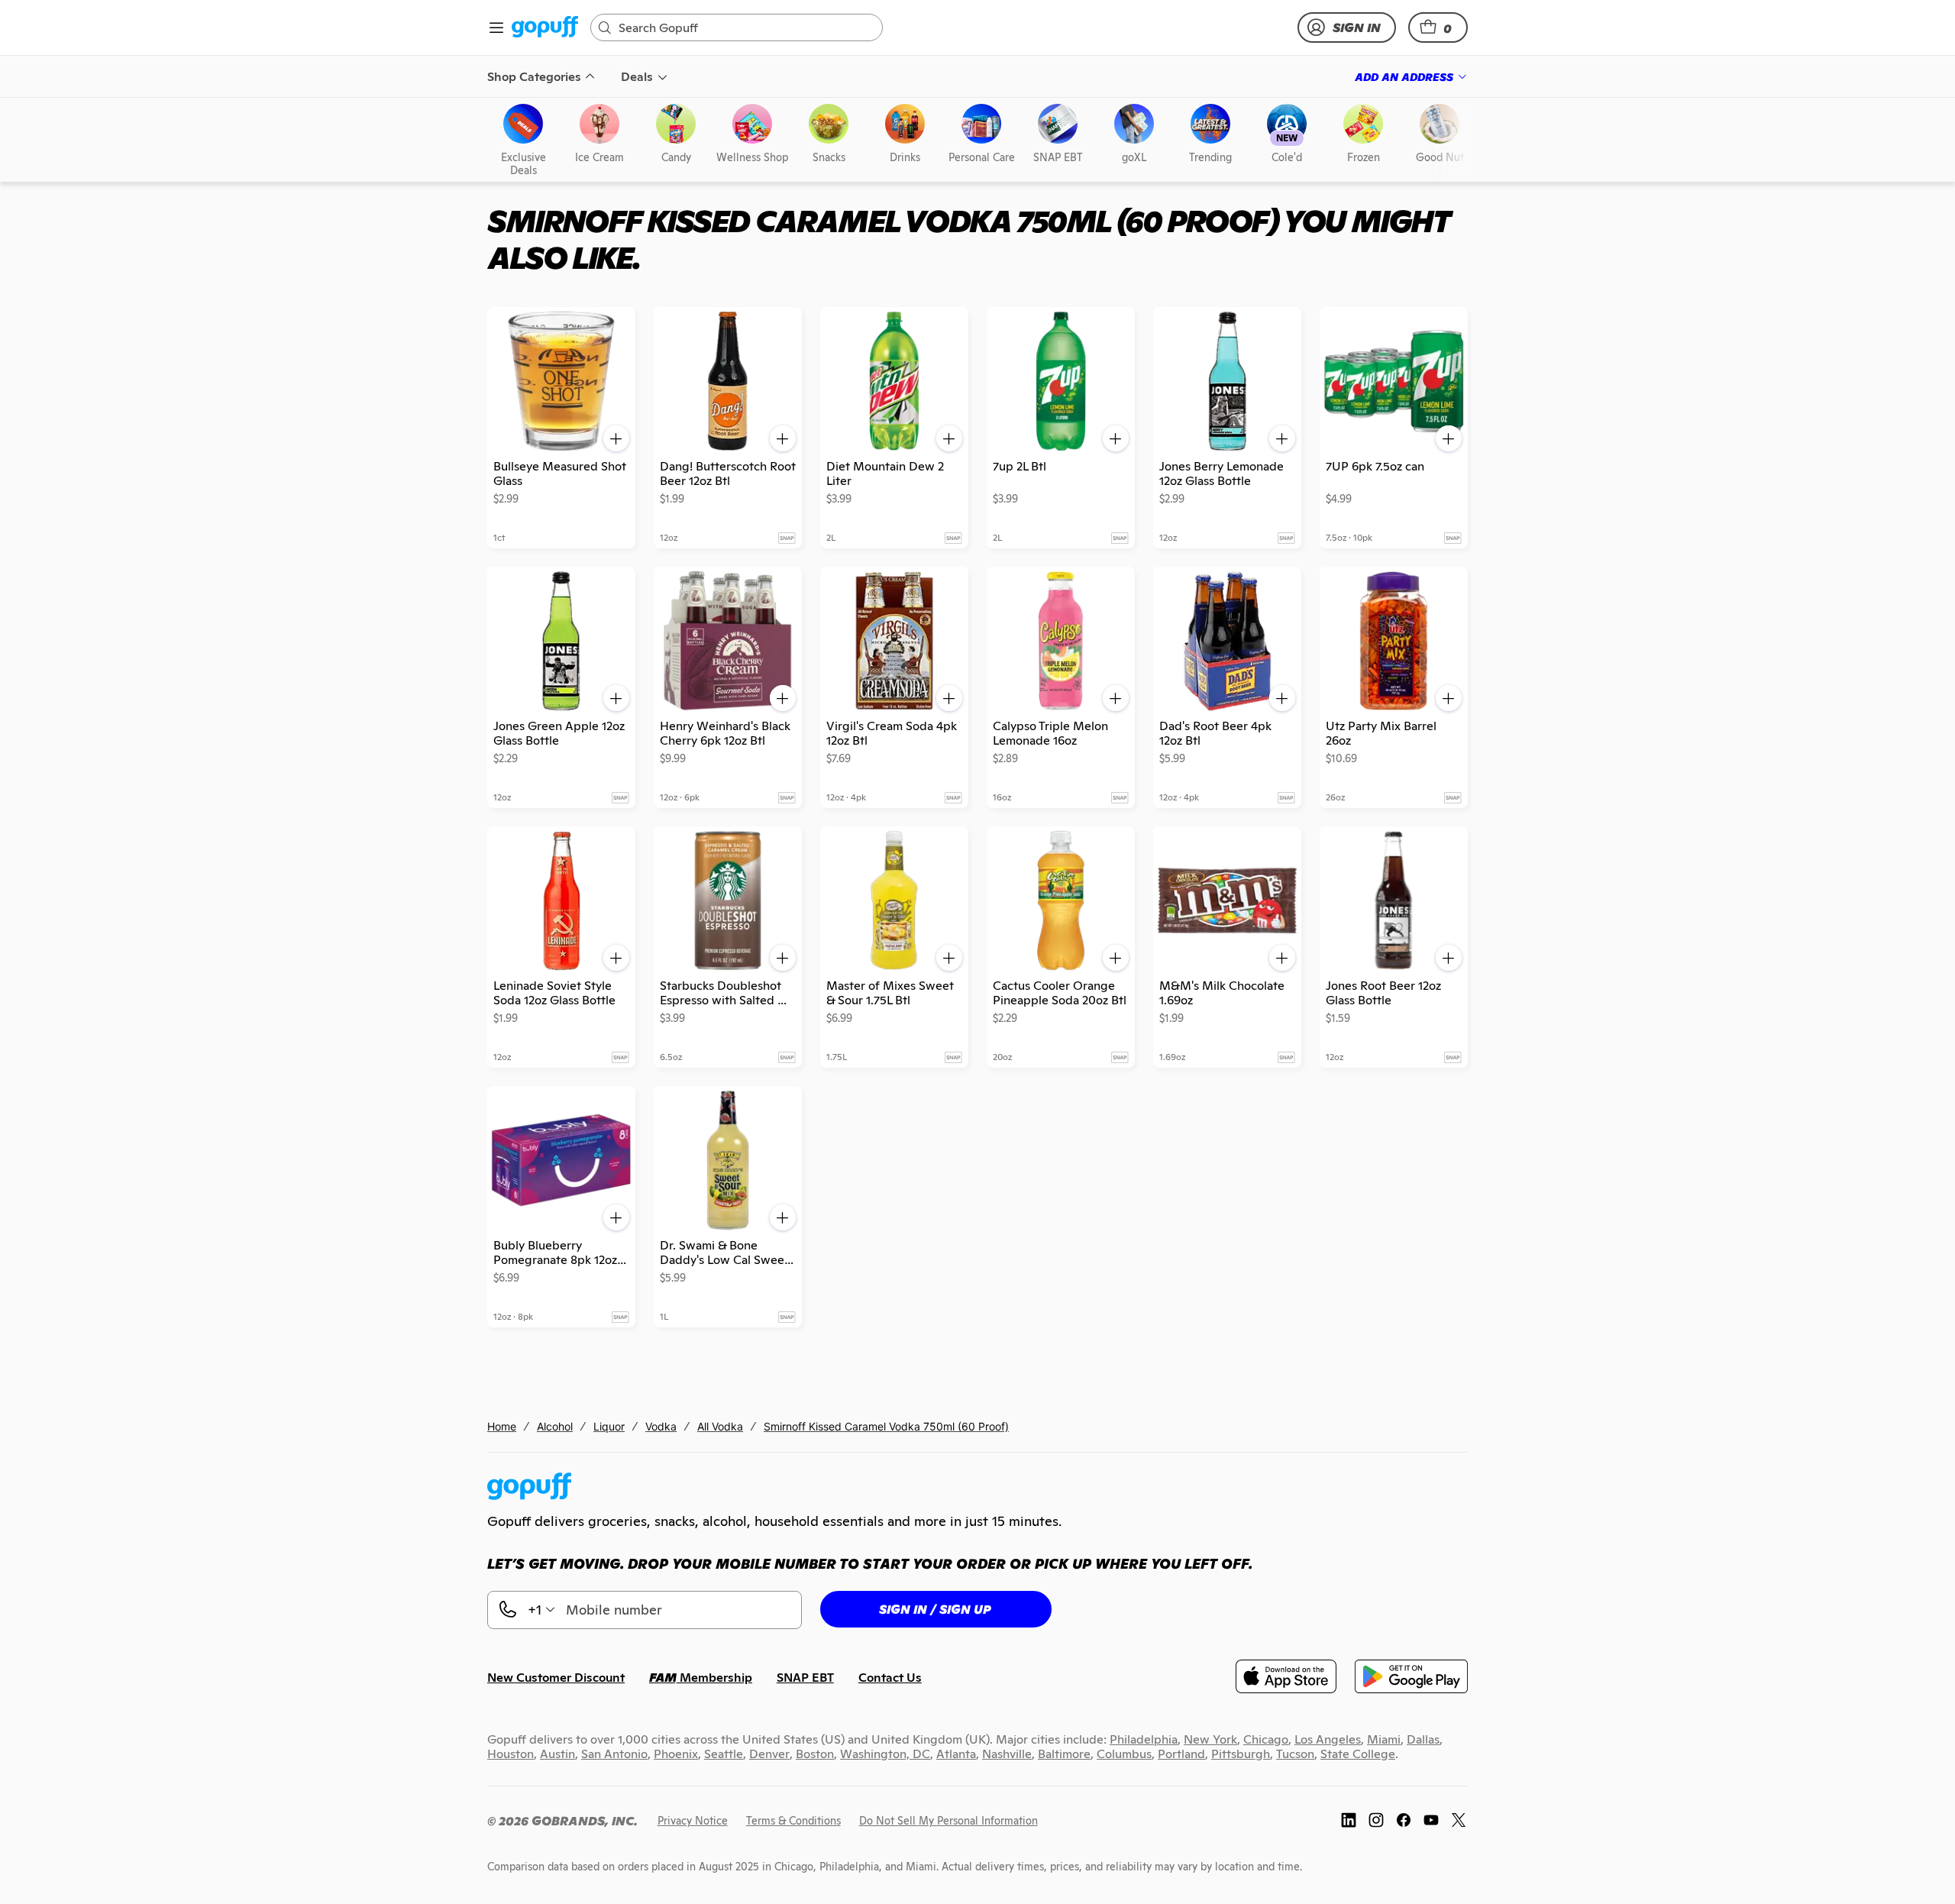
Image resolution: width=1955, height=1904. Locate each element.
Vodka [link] (661, 1426)
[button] (1438, 27)
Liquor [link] (609, 1426)
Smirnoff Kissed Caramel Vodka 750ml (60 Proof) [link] (886, 1426)
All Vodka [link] (720, 1426)
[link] (545, 28)
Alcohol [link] (555, 1426)
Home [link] (502, 1426)
